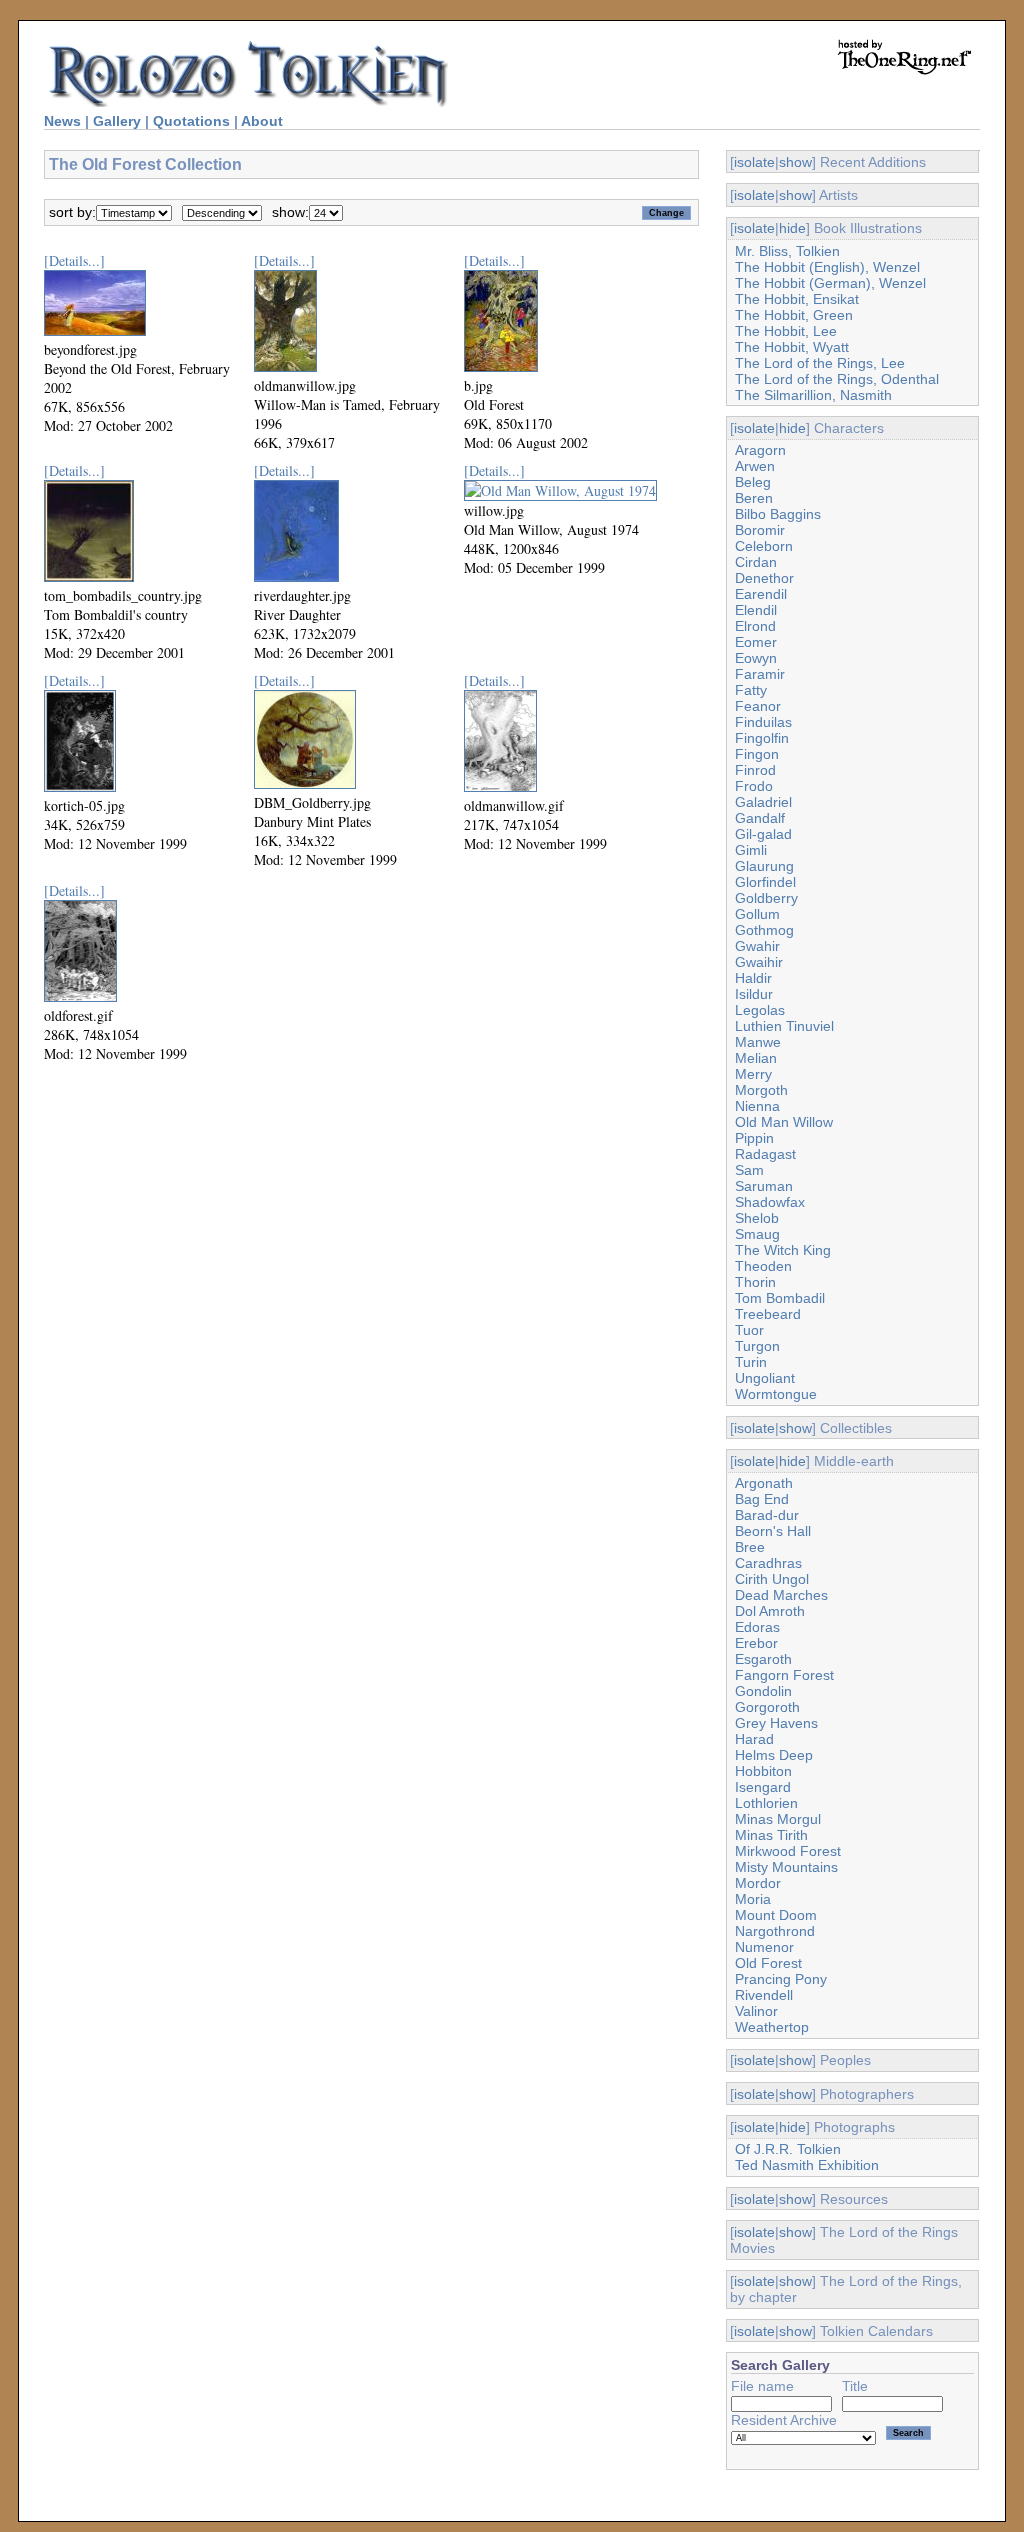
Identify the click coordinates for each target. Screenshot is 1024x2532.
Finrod (755, 770)
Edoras (757, 1627)
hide (792, 228)
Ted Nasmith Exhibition (807, 2165)
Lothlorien (766, 1803)
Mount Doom (776, 1915)
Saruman (764, 1186)
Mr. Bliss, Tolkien (787, 251)
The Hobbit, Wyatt (792, 347)
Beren (754, 498)
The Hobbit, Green (794, 315)
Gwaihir (759, 962)
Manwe (758, 1042)
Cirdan (756, 562)
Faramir (760, 674)
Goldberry (766, 898)
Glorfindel (765, 882)
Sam (749, 1170)
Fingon (757, 754)
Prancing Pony (781, 1979)
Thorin (755, 1282)
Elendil (756, 610)
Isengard (763, 1787)
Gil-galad (763, 834)
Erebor (756, 1643)
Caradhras (768, 1563)
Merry (753, 1074)
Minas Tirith (771, 1835)
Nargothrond (775, 1931)
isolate (754, 162)
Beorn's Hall (773, 1531)
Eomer (756, 642)
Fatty (751, 690)
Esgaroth (763, 1659)
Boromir (760, 530)
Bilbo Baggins (778, 514)
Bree (750, 1547)
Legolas (760, 1010)
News (62, 121)
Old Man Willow (784, 1122)
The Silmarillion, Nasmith (813, 395)
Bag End (762, 1499)
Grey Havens (776, 1723)
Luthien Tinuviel (784, 1026)
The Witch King (783, 1250)
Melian (756, 1058)
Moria (753, 1899)
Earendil (761, 594)
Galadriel (763, 802)
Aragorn (760, 450)
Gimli (751, 850)
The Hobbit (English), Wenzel (827, 267)
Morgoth (761, 1090)
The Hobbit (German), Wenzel (830, 283)
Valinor (756, 2011)
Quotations (191, 121)
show (795, 162)
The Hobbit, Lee (786, 331)
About (262, 121)
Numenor (764, 1947)
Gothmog (764, 930)
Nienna (757, 1106)
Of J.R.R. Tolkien (788, 2149)
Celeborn (764, 546)
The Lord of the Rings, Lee (820, 363)
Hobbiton (763, 1771)
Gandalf (760, 818)
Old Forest (768, 1963)
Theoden (763, 1266)
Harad (754, 1739)
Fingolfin (762, 738)
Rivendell (764, 1995)
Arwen (755, 466)
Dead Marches (781, 1595)
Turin (751, 1362)
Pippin (754, 1138)
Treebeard (768, 1314)
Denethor (764, 578)
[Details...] (74, 260)
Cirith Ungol (772, 1579)
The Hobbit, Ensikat (797, 299)
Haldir (753, 978)
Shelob (757, 1218)
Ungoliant (765, 1378)
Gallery (117, 121)
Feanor (758, 706)
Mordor (758, 1883)
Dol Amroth (770, 1611)
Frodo (754, 786)
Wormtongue (776, 1394)
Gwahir (757, 946)
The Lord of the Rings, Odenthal (837, 379)
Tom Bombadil (780, 1298)
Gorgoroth (767, 1707)
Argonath (764, 1483)
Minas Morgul (778, 1819)
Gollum (757, 914)
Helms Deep (774, 1755)
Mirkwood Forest (788, 1851)
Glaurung (764, 866)
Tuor (749, 1330)
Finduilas (763, 722)
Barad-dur (767, 1515)
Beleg (753, 482)
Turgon (757, 1346)
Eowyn (756, 658)
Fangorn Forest (784, 1675)
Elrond (755, 626)
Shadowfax (770, 1202)
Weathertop (772, 2027)
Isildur (754, 994)
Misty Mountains (786, 1867)
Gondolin (763, 1691)
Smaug (757, 1234)
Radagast (765, 1154)
